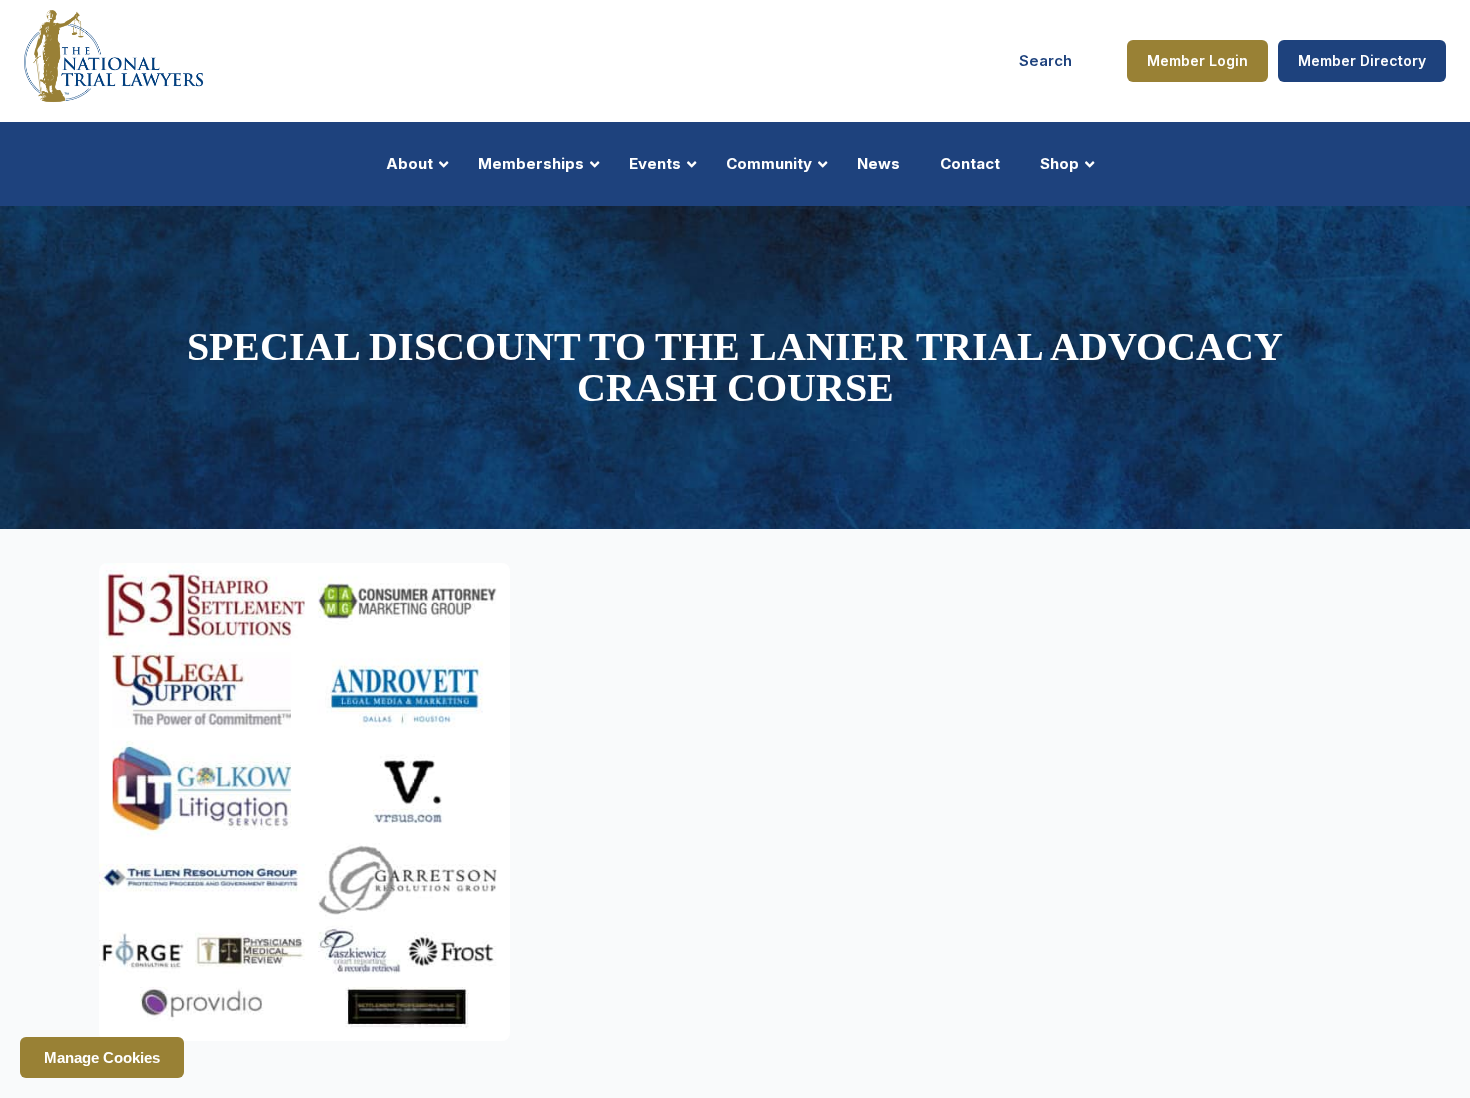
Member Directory (1362, 60)
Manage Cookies (102, 1057)
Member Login (1197, 60)
